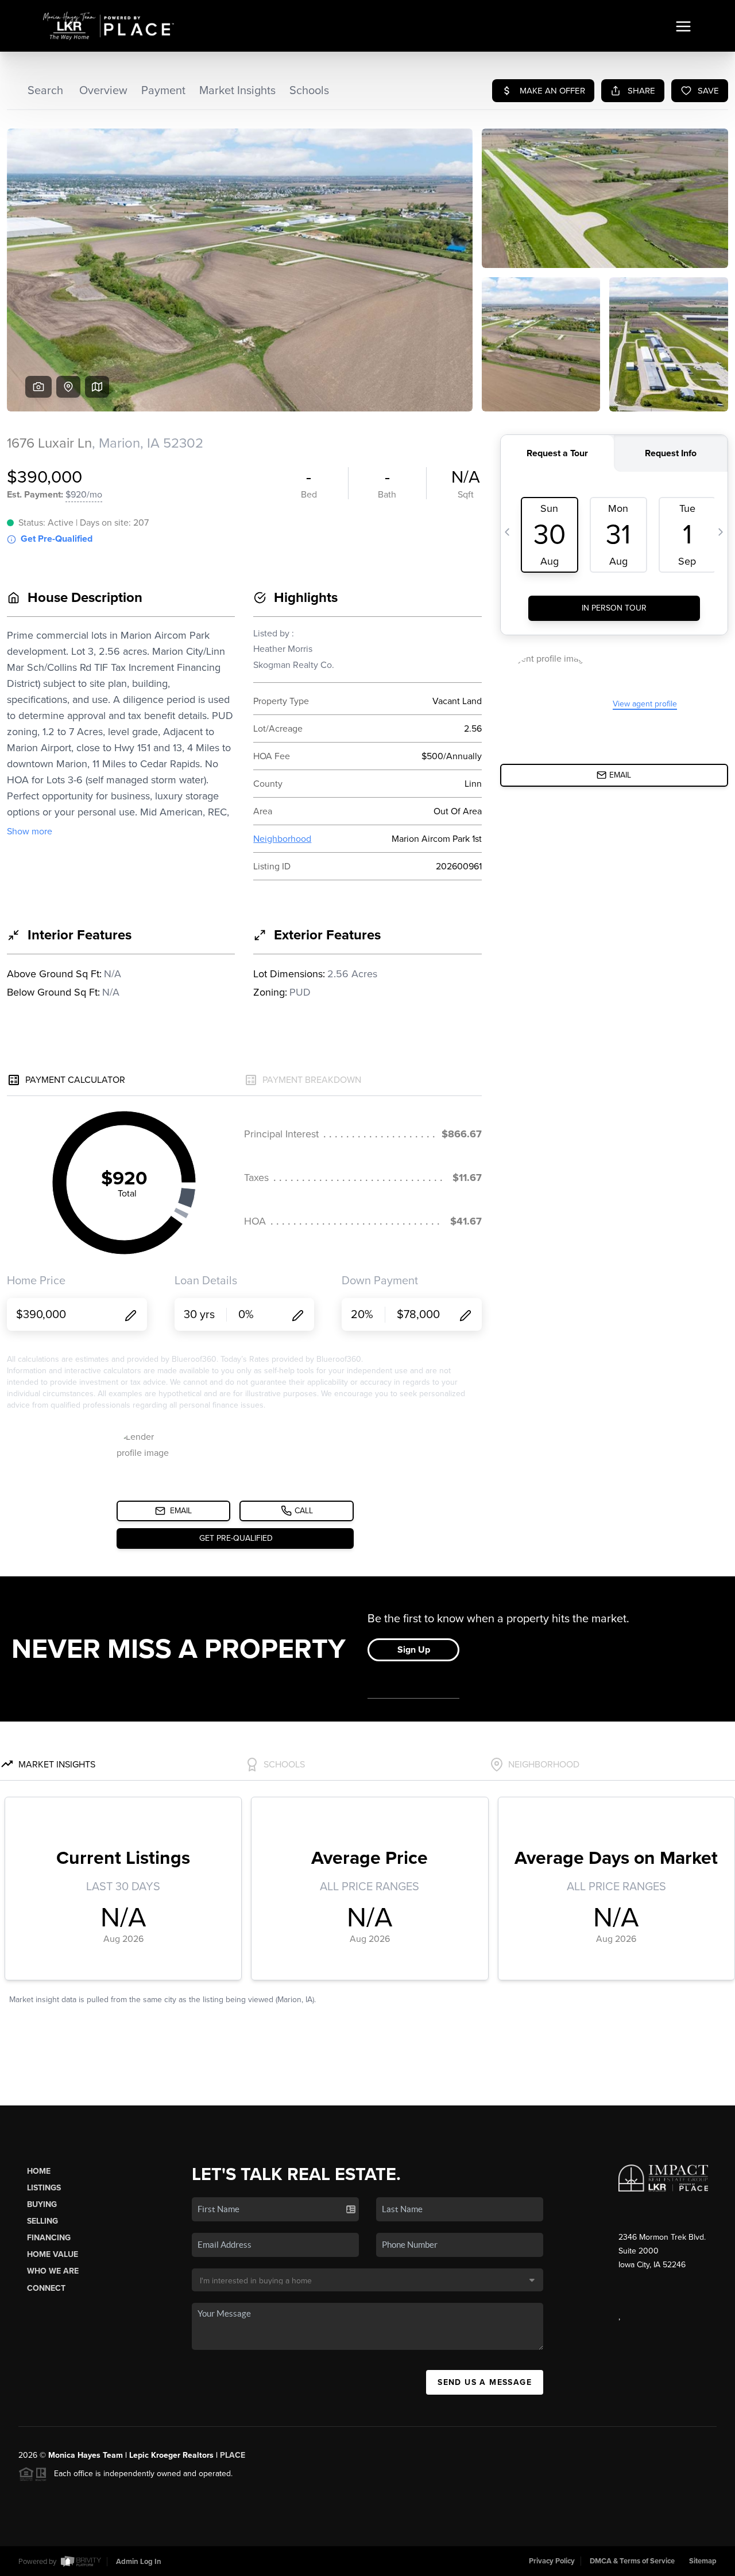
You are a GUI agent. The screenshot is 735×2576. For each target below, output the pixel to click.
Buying (42, 2204)
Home (39, 2171)
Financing (49, 2238)
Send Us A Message (485, 2382)
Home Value (53, 2254)
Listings (44, 2188)
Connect (46, 2288)
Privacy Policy (552, 2561)
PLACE (233, 2455)
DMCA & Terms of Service (632, 2561)
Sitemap (703, 2561)
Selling (42, 2221)
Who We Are (53, 2271)
